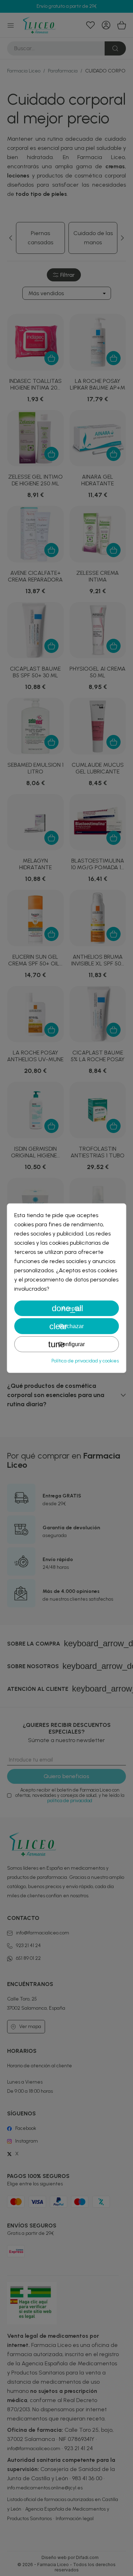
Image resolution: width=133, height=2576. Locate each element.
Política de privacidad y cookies (85, 1361)
